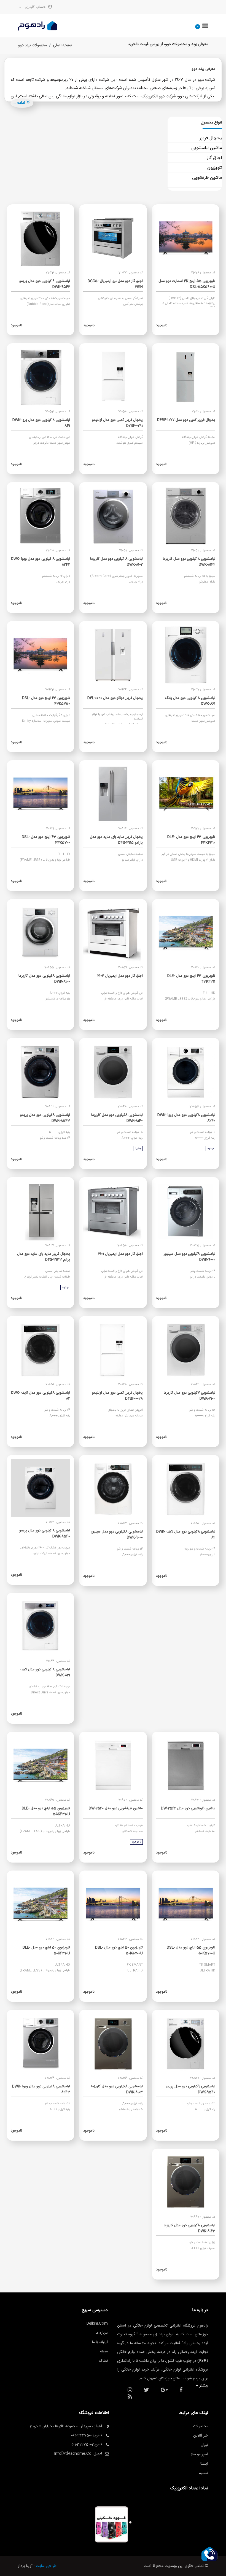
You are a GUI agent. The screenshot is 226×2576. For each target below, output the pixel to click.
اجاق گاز (214, 158)
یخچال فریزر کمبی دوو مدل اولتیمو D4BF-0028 (117, 1396)
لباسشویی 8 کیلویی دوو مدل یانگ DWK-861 (190, 701)
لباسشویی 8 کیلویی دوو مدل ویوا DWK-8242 (41, 562)
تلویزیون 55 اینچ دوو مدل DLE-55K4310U (46, 1811)
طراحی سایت (46, 2566)
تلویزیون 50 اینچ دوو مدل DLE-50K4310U (46, 1950)
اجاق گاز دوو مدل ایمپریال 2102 (120, 976)
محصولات (201, 2426)
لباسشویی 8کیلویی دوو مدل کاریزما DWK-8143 (189, 2228)
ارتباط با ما (100, 2342)
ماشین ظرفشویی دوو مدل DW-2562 (188, 1808)
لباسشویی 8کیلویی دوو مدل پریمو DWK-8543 (45, 1118)
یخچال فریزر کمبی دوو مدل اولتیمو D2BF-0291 (117, 423)
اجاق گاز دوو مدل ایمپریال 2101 (120, 1254)
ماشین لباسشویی (207, 148)
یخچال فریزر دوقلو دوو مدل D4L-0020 (115, 698)
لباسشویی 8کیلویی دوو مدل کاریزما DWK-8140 (117, 1118)
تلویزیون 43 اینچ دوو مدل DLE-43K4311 (191, 979)
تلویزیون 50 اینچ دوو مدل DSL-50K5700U (119, 1950)
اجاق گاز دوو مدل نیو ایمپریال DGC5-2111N (115, 284)
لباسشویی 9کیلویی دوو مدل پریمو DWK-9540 (190, 2089)
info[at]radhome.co (73, 2454)
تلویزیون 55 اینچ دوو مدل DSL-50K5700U (191, 1950)
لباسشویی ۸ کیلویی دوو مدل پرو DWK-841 (41, 423)
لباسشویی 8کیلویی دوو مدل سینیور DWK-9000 (117, 1535)
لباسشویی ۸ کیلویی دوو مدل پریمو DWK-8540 (45, 1533)
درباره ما (102, 2333)
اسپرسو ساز (200, 2454)
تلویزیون (215, 168)
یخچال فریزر (211, 138)
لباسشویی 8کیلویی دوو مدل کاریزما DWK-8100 (44, 979)
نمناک (103, 2361)
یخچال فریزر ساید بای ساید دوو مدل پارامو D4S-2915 (116, 840)
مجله (104, 2352)
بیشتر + (202, 2386)
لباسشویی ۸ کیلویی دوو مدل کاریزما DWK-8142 (189, 562)
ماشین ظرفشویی (207, 178)
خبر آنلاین (201, 2436)
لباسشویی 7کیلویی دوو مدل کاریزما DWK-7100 (189, 1396)
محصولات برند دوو (32, 45)
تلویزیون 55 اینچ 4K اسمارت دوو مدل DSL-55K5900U (187, 284)
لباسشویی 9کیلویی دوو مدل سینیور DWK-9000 (189, 1257)
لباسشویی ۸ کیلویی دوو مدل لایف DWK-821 (45, 1672)
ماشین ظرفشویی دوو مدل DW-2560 (116, 1808)
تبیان (204, 2445)
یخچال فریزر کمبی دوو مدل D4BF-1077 (186, 420)
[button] (209, 2554)
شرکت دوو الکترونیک (159, 96)
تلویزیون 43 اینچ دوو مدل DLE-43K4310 (191, 840)
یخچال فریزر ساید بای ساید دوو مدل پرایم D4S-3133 (44, 1257)
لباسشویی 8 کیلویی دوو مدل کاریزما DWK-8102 (116, 562)
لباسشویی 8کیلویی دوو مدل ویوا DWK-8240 (186, 1118)
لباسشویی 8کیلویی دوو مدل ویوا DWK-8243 (41, 2089)
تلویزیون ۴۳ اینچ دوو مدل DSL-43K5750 (46, 701)
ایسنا (204, 2464)
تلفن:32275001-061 (87, 2435)
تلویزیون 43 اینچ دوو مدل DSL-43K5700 (46, 840)
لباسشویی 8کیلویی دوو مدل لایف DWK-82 (41, 1396)
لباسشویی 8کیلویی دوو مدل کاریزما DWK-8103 (117, 2089)
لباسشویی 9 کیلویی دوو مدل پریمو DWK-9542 (45, 284)
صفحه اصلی (63, 45)
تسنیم (203, 2473)
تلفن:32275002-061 (86, 2445)
